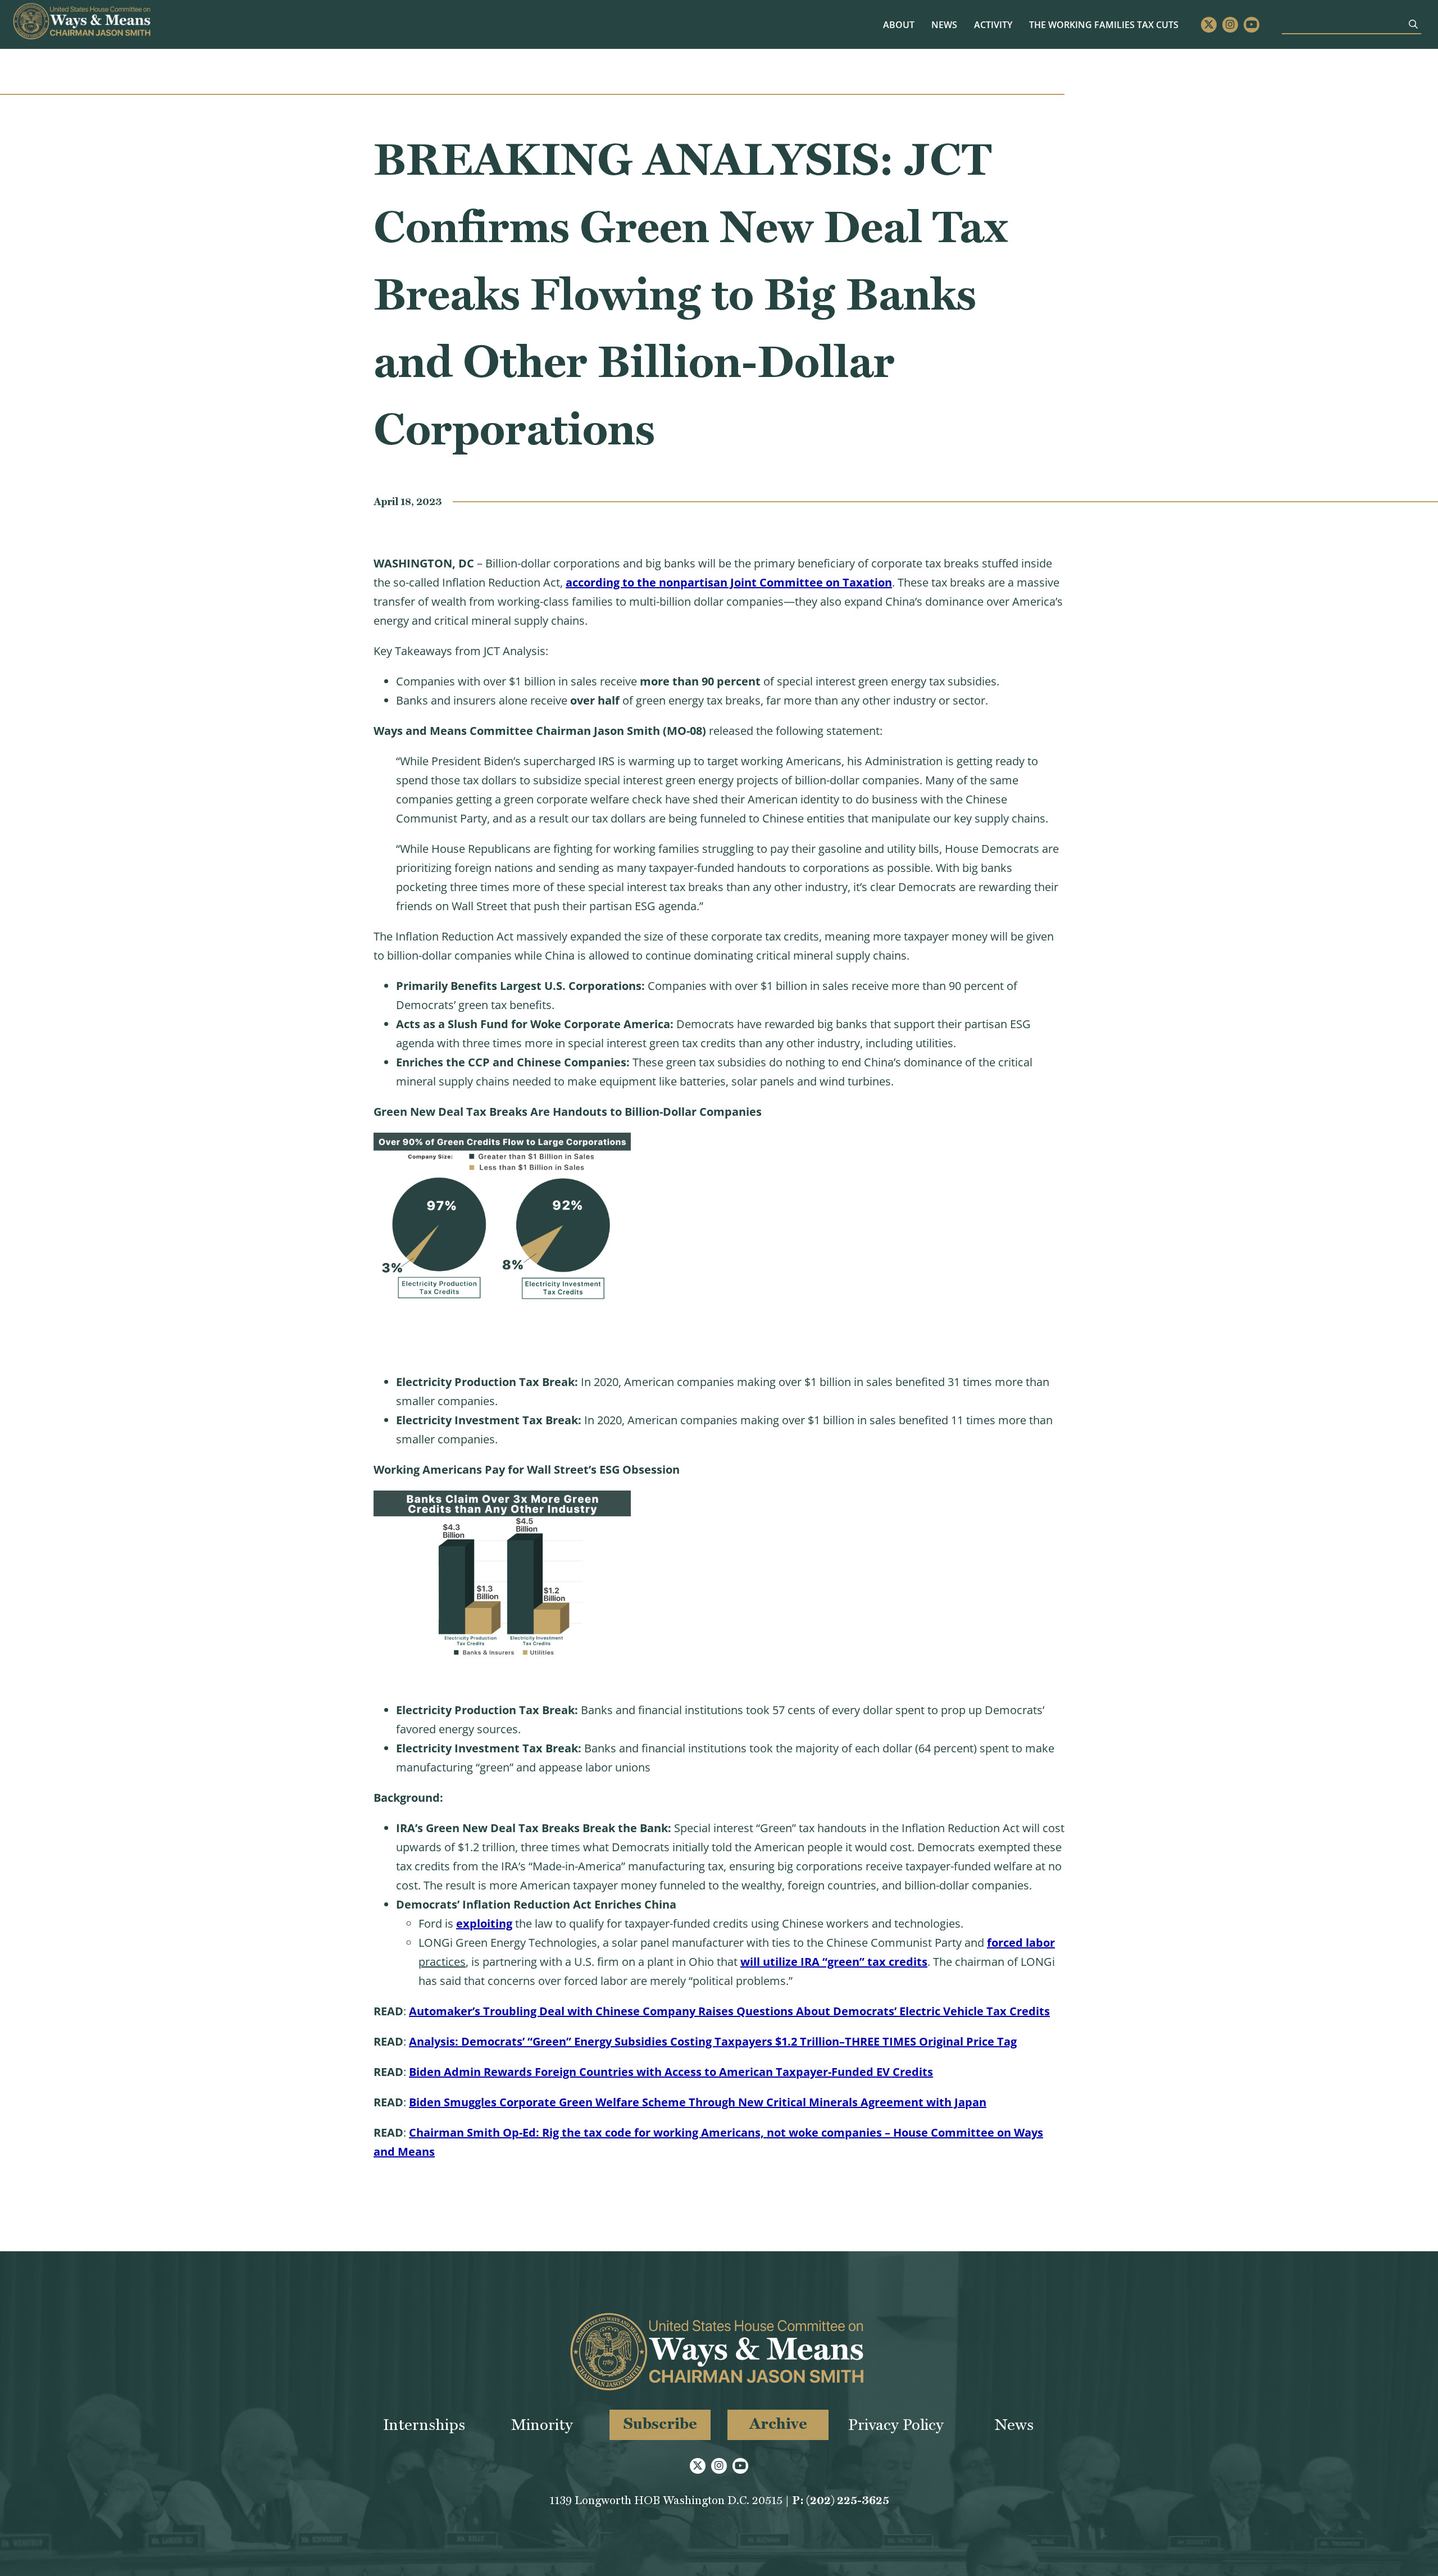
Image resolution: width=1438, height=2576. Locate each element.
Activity (993, 25)
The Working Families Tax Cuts (1104, 25)
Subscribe (660, 2423)
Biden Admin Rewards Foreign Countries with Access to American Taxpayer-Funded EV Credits (671, 2072)
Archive (778, 2423)
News (944, 25)
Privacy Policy (896, 2425)
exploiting (484, 1923)
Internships (424, 2425)
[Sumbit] (1413, 24)
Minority (542, 2425)
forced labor (1021, 1943)
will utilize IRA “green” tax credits (834, 1962)
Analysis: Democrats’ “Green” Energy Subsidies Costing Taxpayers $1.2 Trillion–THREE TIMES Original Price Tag (713, 2041)
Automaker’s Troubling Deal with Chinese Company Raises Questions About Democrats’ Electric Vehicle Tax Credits (729, 2011)
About (899, 25)
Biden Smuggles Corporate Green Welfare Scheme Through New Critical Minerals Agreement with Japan (698, 2102)
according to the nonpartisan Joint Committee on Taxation (729, 582)
